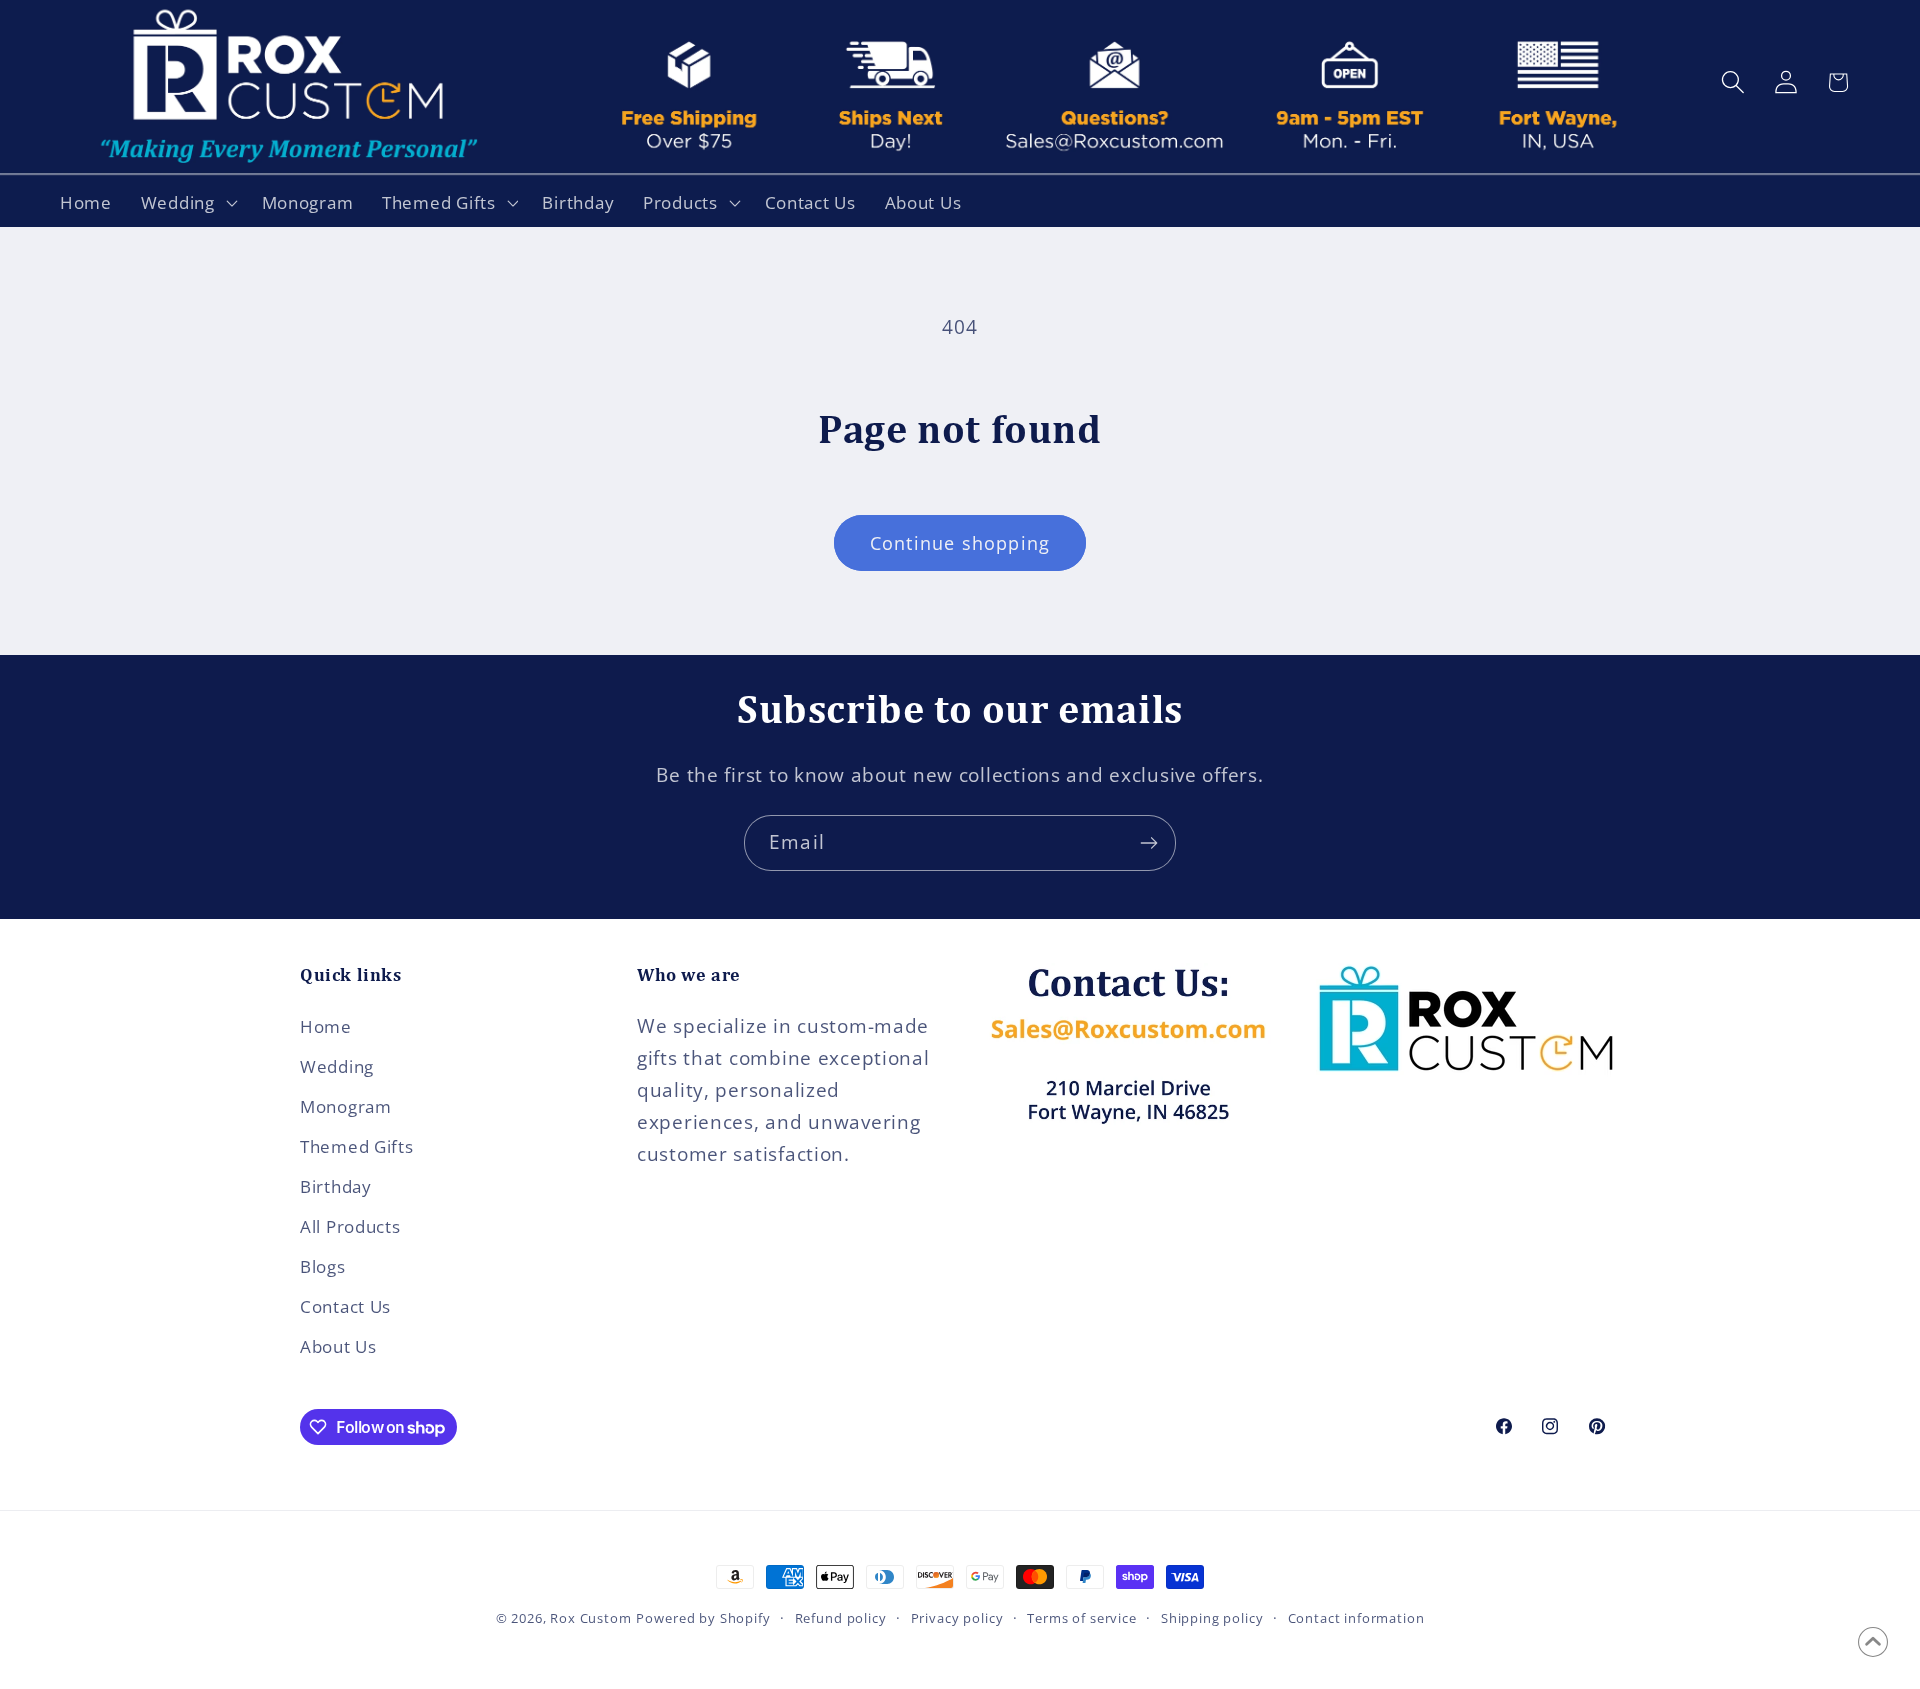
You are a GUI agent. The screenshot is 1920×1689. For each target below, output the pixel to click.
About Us (338, 1346)
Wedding (337, 1066)
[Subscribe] (1148, 843)
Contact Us (345, 1306)
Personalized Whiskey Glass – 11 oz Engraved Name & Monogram (273, 1651)
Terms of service (1081, 1618)
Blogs (323, 1266)
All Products (350, 1226)
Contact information (1356, 1618)
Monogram (346, 1106)
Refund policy (841, 1618)
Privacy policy (957, 1618)
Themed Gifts (357, 1146)
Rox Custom (590, 1618)
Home (326, 1026)
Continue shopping (960, 543)
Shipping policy (1212, 1618)
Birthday (336, 1186)
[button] (186, 202)
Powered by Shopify (703, 1618)
